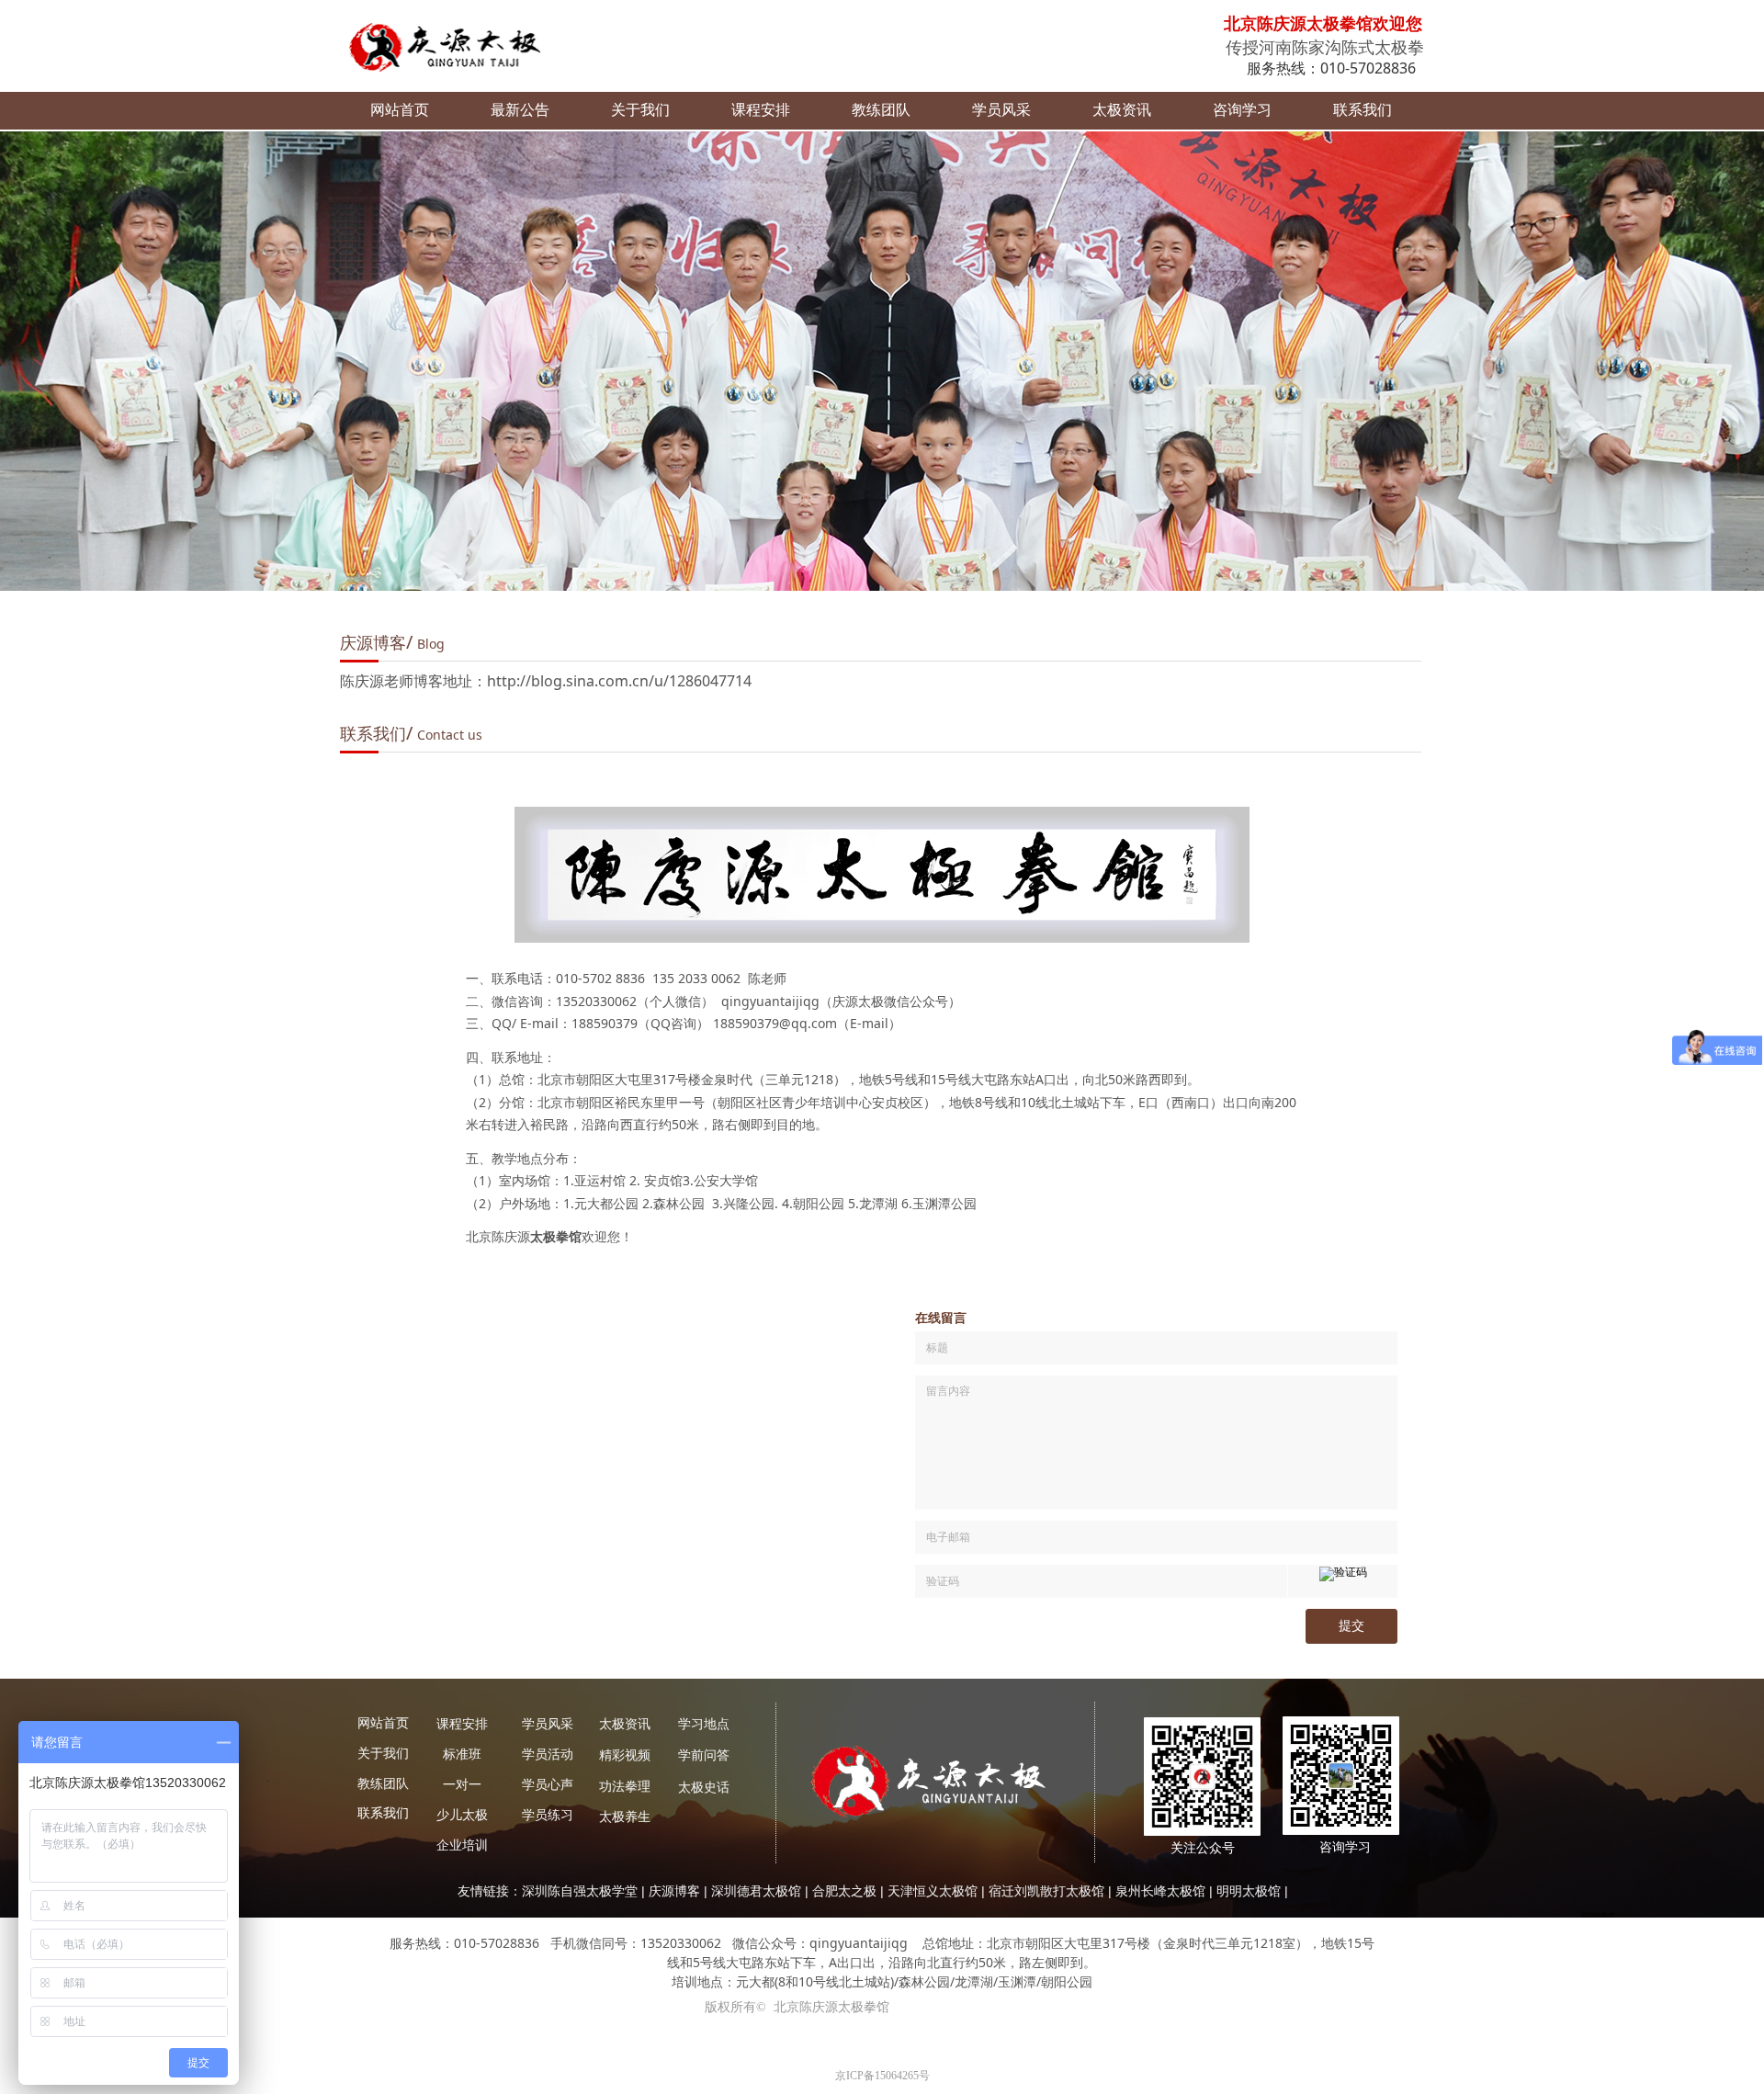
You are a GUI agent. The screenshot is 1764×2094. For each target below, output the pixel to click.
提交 (1351, 1626)
